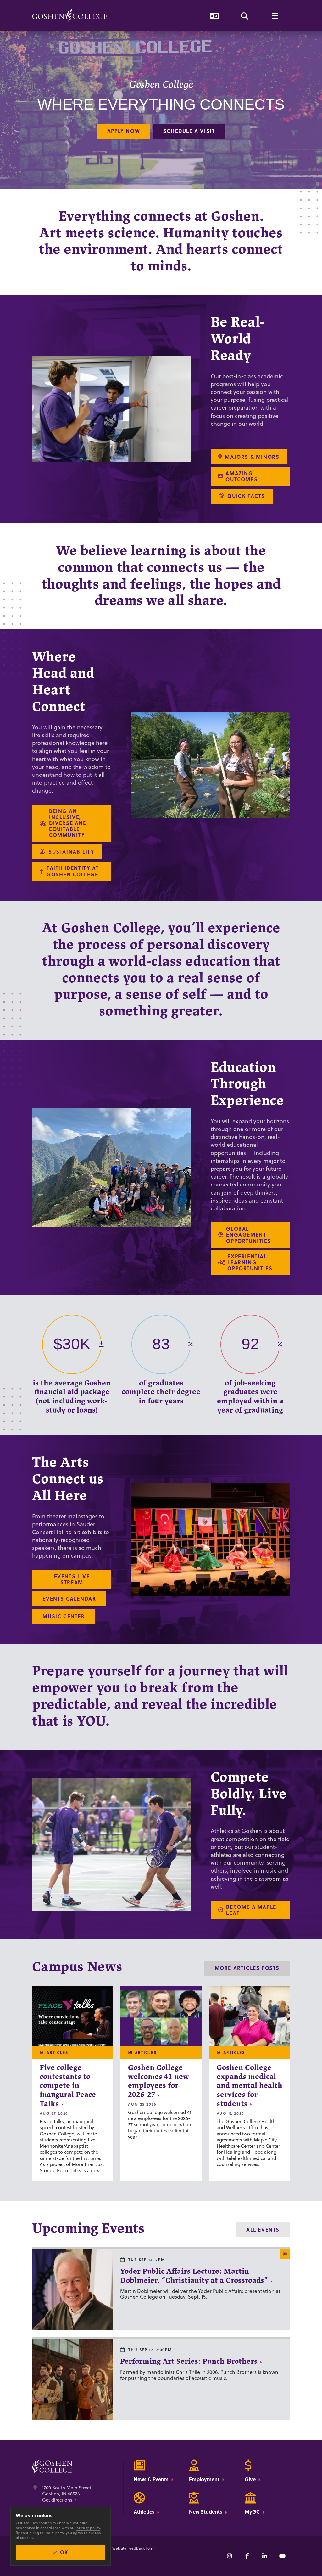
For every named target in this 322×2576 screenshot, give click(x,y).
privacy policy (88, 2528)
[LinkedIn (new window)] (265, 2556)
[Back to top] (70, 16)
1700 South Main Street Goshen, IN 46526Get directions (67, 2494)
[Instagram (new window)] (230, 2556)
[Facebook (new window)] (247, 2556)
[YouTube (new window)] (282, 2556)
